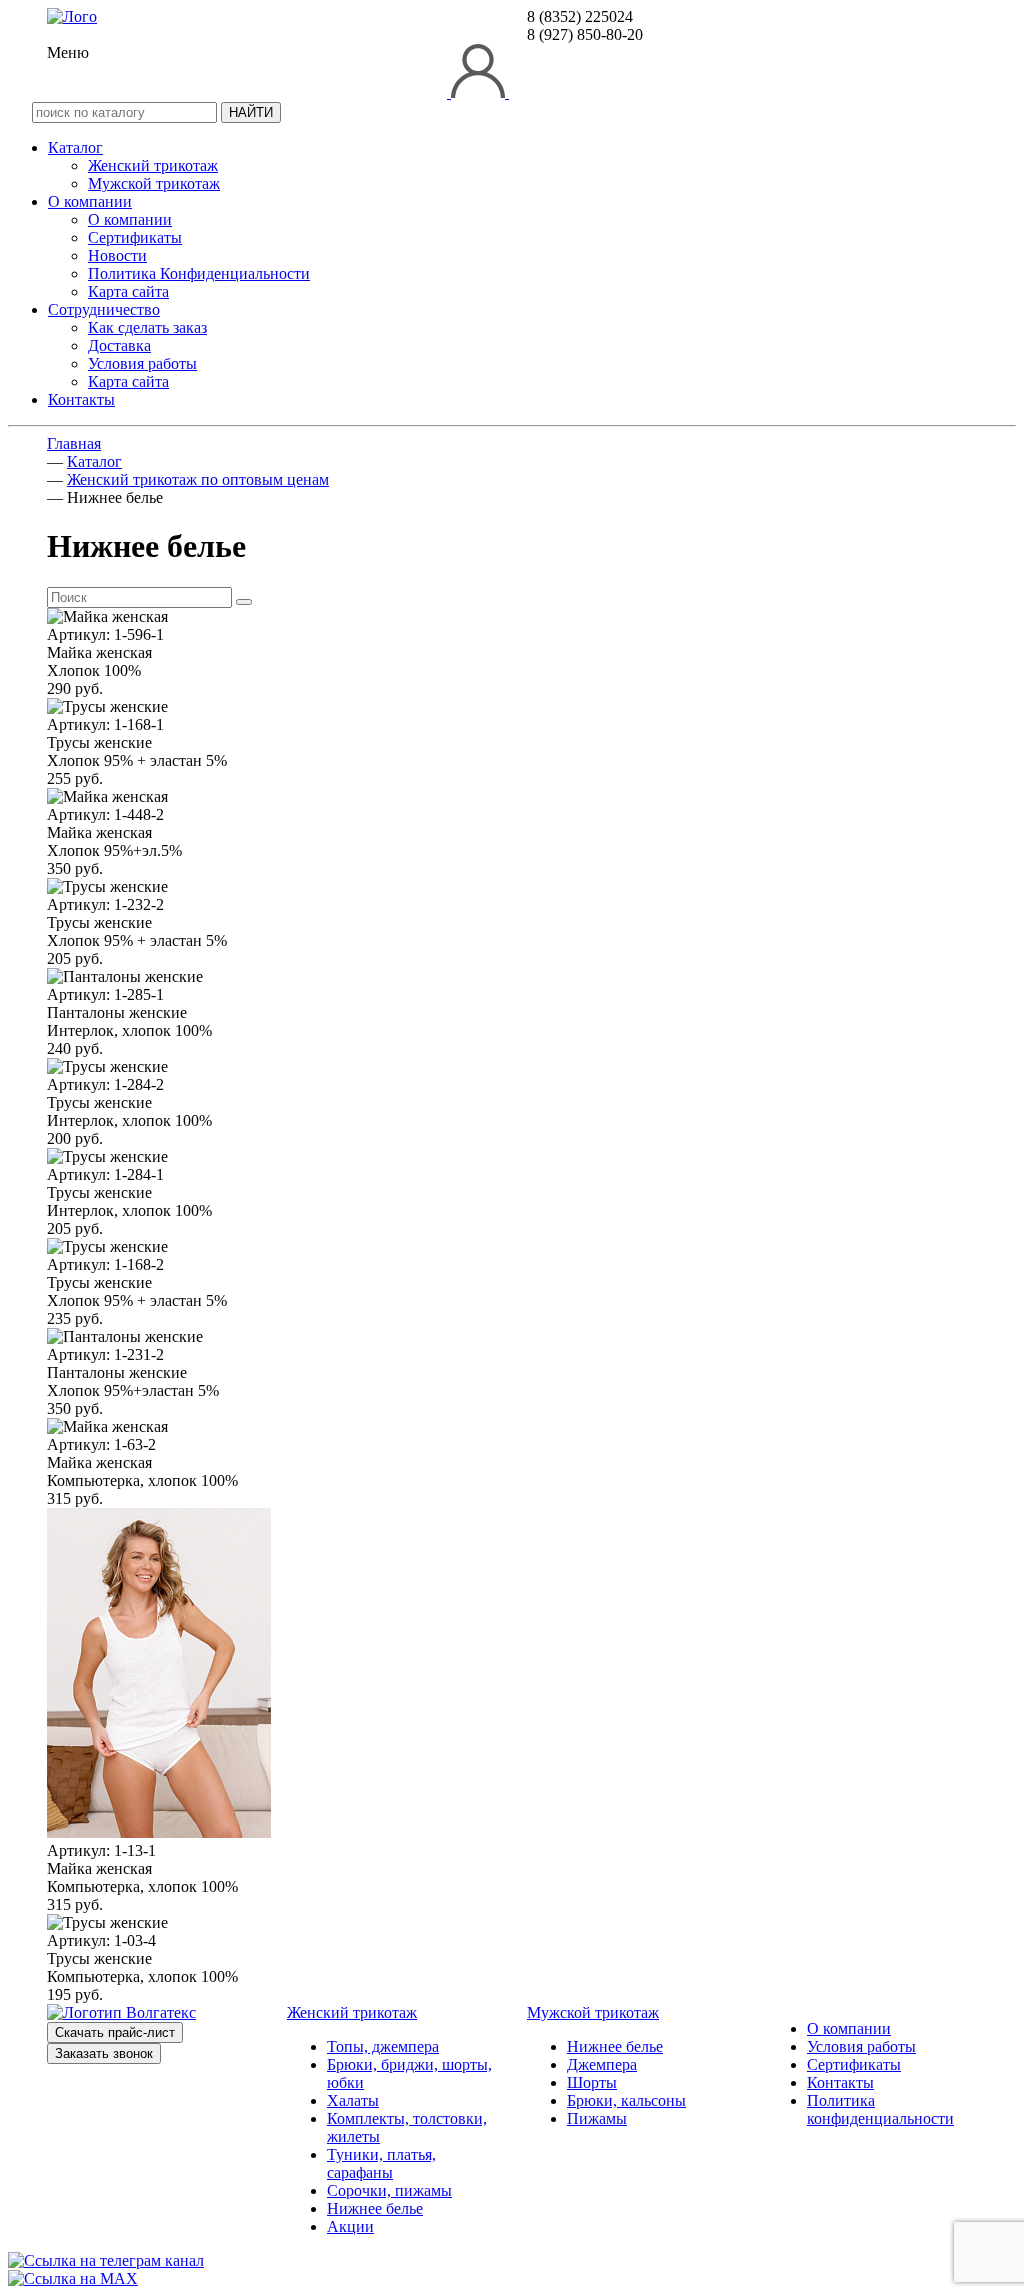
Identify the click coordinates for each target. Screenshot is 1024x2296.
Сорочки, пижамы (389, 2190)
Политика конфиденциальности (880, 2109)
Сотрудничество (104, 309)
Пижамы (597, 2118)
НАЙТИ (251, 112)
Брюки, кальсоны (626, 2100)
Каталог (75, 147)
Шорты (592, 2082)
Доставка (119, 345)
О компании (90, 201)
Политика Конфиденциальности (199, 273)
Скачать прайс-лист (115, 2032)
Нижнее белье (375, 2208)
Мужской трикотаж (154, 183)
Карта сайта (128, 291)
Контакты (81, 399)
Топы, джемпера (383, 2046)
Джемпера (602, 2064)
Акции (350, 2226)
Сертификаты (135, 237)
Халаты (353, 2100)
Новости (117, 255)
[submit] (244, 602)
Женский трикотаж (153, 165)
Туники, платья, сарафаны (381, 2163)
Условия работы (142, 363)
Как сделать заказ (147, 327)
